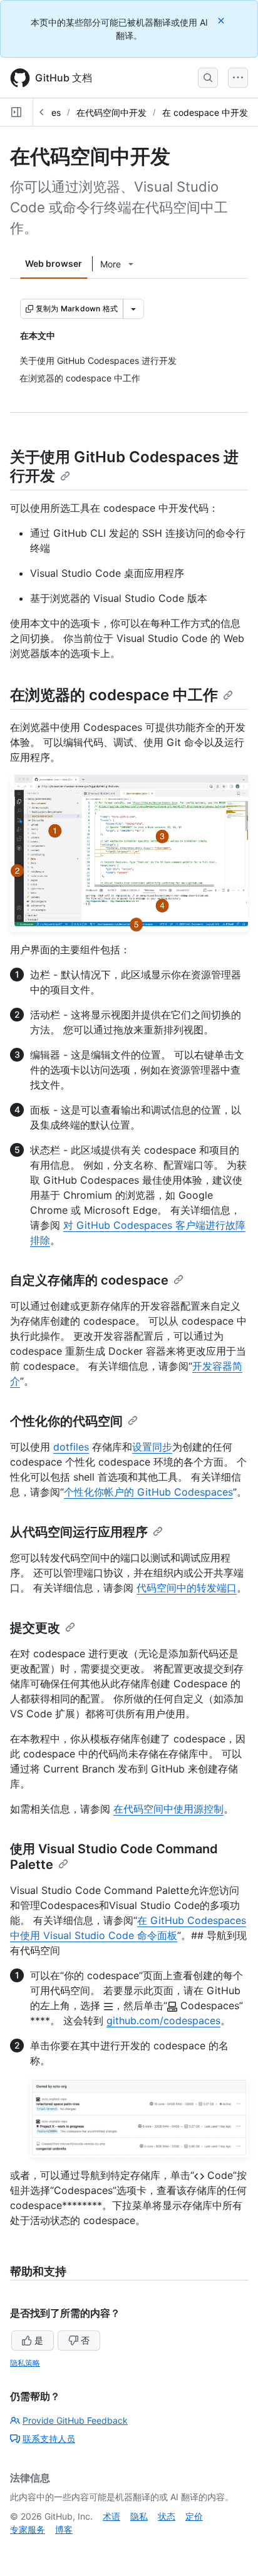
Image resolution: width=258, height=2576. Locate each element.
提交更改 (35, 1628)
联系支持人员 (49, 2439)
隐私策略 (25, 2363)
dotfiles (71, 1447)
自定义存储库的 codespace (89, 1280)
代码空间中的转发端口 (187, 1588)
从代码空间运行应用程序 (79, 1532)
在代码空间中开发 (111, 112)
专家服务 (28, 2529)
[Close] (222, 20)
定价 (194, 2516)
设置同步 (152, 1447)
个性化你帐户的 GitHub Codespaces (148, 1492)
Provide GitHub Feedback (75, 2420)
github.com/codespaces (163, 2020)
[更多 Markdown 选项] (133, 309)
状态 (167, 2516)
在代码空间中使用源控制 (168, 1809)
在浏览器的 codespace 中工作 (114, 695)
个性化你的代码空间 (66, 1421)
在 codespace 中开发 (205, 112)
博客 (64, 2529)
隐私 (139, 2516)
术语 (111, 2516)
